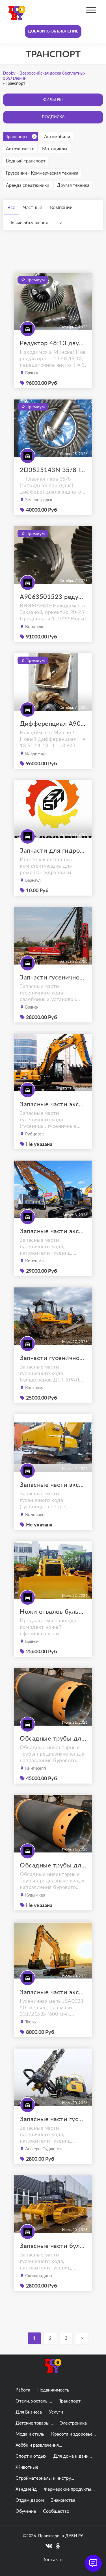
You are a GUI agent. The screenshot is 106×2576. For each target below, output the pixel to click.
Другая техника (73, 185)
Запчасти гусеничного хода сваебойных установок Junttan (53, 978)
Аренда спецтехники (28, 185)
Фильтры (53, 100)
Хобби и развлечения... (39, 2445)
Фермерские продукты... (69, 2489)
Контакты (53, 2560)
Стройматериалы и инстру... (45, 2478)
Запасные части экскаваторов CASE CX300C (53, 1231)
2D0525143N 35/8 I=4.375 (53, 470)
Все (11, 208)
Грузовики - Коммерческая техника (42, 173)
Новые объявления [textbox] (28, 223)
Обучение (26, 2511)
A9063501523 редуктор (53, 597)
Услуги (56, 2412)
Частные (33, 208)
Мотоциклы (55, 149)
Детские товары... (34, 2423)
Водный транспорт (26, 161)
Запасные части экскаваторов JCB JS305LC (53, 1992)
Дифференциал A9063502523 (53, 724)
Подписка (53, 117)
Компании (61, 208)
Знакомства (63, 2500)
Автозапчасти (20, 149)
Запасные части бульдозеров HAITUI (53, 2246)
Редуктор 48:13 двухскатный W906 (53, 343)
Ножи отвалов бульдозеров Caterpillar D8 (53, 1612)
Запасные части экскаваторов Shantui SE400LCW (53, 1485)
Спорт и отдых (31, 2456)
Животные (27, 2467)
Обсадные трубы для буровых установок (53, 1739)
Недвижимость (53, 2390)
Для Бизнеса (29, 2412)
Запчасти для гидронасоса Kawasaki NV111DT (53, 851)
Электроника (73, 2423)
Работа (23, 2390)
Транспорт (17, 137)
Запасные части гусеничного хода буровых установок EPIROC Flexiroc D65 (53, 2119)
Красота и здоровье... (73, 2434)
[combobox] (37, 223)
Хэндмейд (26, 2489)
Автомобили (57, 137)
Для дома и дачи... (73, 2456)
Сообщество (56, 2511)
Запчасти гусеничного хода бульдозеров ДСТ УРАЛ (53, 1358)
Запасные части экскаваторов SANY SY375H (53, 1104)
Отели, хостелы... (34, 2401)
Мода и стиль (30, 2434)
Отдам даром (30, 2500)
